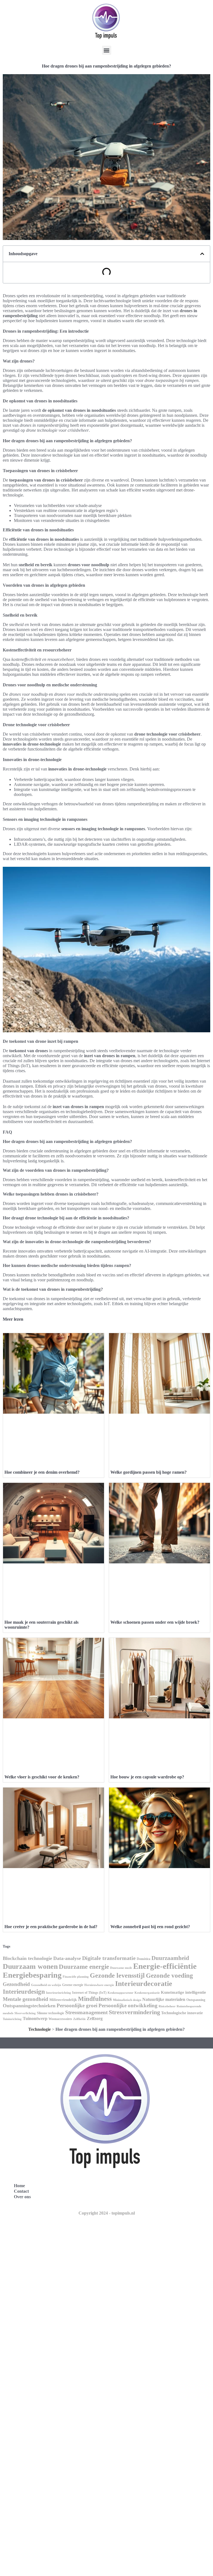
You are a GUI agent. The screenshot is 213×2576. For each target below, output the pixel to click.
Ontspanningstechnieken (29, 2006)
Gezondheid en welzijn (46, 1985)
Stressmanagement (86, 2012)
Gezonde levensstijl (117, 1975)
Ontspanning (196, 2000)
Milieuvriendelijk (63, 2000)
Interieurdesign (24, 1992)
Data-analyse (67, 1958)
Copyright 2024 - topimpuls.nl (107, 2213)
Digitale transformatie (109, 1958)
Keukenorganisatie (147, 1993)
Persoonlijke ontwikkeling (128, 2005)
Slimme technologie (50, 2013)
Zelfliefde (79, 2019)
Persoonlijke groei (77, 2005)
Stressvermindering (134, 2012)
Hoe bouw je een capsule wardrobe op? (147, 1777)
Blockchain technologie (27, 1958)
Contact (21, 2191)
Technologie (40, 2029)
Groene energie (73, 1985)
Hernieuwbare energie (99, 1985)
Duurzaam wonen (30, 1966)
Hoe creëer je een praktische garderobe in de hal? (51, 1927)
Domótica (144, 1959)
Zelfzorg (95, 2018)
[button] (107, 50)
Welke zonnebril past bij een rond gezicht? (150, 1927)
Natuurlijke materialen (164, 1999)
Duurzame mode (121, 1968)
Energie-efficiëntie (165, 1966)
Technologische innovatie (182, 2013)
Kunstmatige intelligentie (183, 1992)
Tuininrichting (12, 2019)
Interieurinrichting (59, 1993)
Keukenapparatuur (121, 1993)
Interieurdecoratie (144, 1984)
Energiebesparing (32, 1975)
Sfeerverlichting (25, 2013)
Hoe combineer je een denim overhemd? (42, 1472)
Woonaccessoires (60, 2019)
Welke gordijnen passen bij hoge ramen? (149, 1472)
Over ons (22, 2197)
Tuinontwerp (35, 2018)
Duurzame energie (84, 1967)
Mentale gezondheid (26, 1999)
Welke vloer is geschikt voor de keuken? (42, 1777)
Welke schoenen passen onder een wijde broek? (155, 1622)
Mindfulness (95, 1999)
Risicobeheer (167, 2006)
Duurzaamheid (170, 1958)
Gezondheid (16, 1984)
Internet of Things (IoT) (89, 1993)
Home (19, 2186)
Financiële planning (76, 1977)
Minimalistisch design (127, 2000)
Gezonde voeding (169, 1976)
